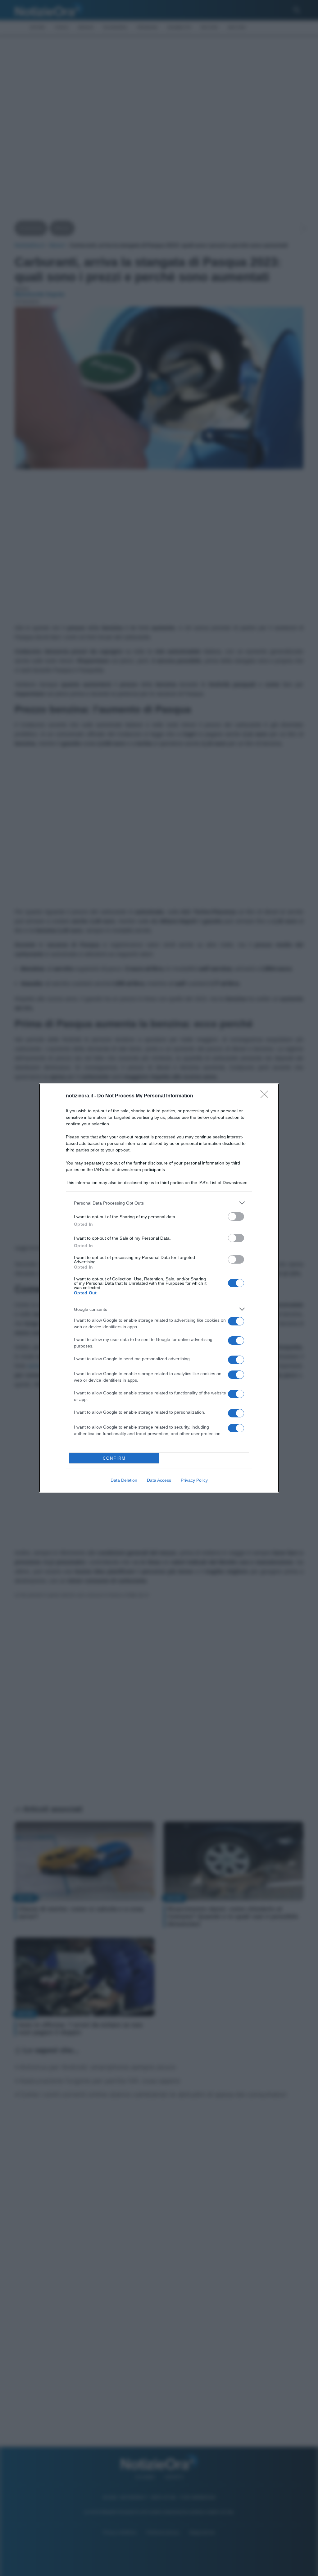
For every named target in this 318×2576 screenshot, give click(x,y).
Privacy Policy (194, 1480)
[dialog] (159, 1288)
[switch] (236, 1217)
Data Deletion (124, 1480)
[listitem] (159, 1203)
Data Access (159, 1480)
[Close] (266, 1096)
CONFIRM (114, 1458)
